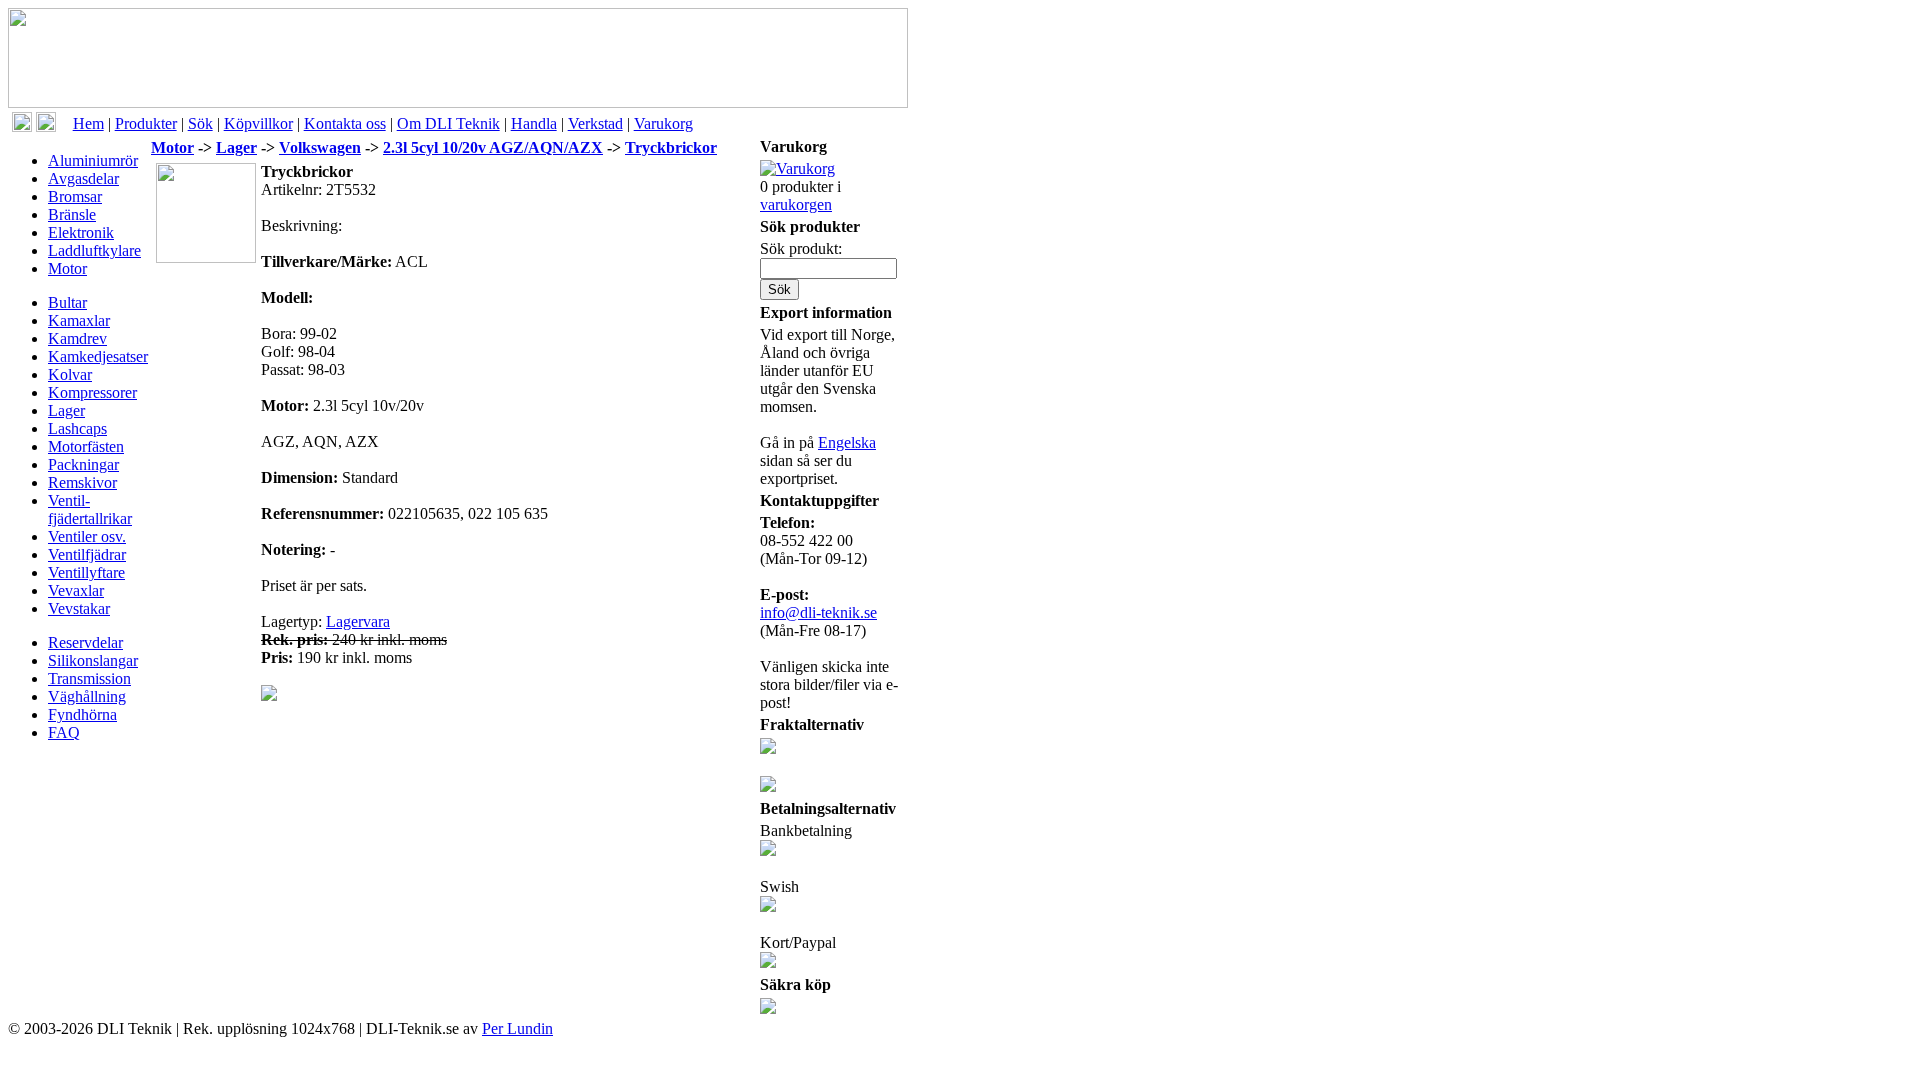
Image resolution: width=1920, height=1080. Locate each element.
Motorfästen (86, 446)
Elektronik (81, 232)
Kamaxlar (79, 320)
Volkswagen (320, 147)
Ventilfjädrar (87, 554)
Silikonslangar (93, 660)
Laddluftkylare (94, 250)
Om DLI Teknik (448, 123)
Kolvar (70, 374)
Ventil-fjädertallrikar (90, 509)
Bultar (67, 302)
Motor (67, 268)
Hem (88, 123)
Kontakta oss (345, 123)
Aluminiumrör (93, 160)
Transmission (89, 678)
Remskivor (82, 482)
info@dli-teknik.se (818, 612)
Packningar (83, 464)
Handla (534, 123)
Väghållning (87, 696)
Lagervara (358, 621)
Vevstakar (79, 608)
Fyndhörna (82, 714)
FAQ (64, 732)
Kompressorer (92, 392)
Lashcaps (77, 428)
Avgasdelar (83, 178)
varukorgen (796, 204)
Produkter (146, 123)
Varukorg (663, 123)
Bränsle (72, 214)
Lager (66, 410)
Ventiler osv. (87, 536)
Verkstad (595, 123)
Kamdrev (77, 338)
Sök (200, 123)
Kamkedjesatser (98, 356)
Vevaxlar (76, 590)
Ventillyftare (86, 572)
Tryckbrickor (671, 147)
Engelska (847, 442)
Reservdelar (85, 642)
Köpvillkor (258, 123)
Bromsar (75, 196)
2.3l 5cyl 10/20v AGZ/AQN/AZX (493, 147)
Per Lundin (517, 1028)
